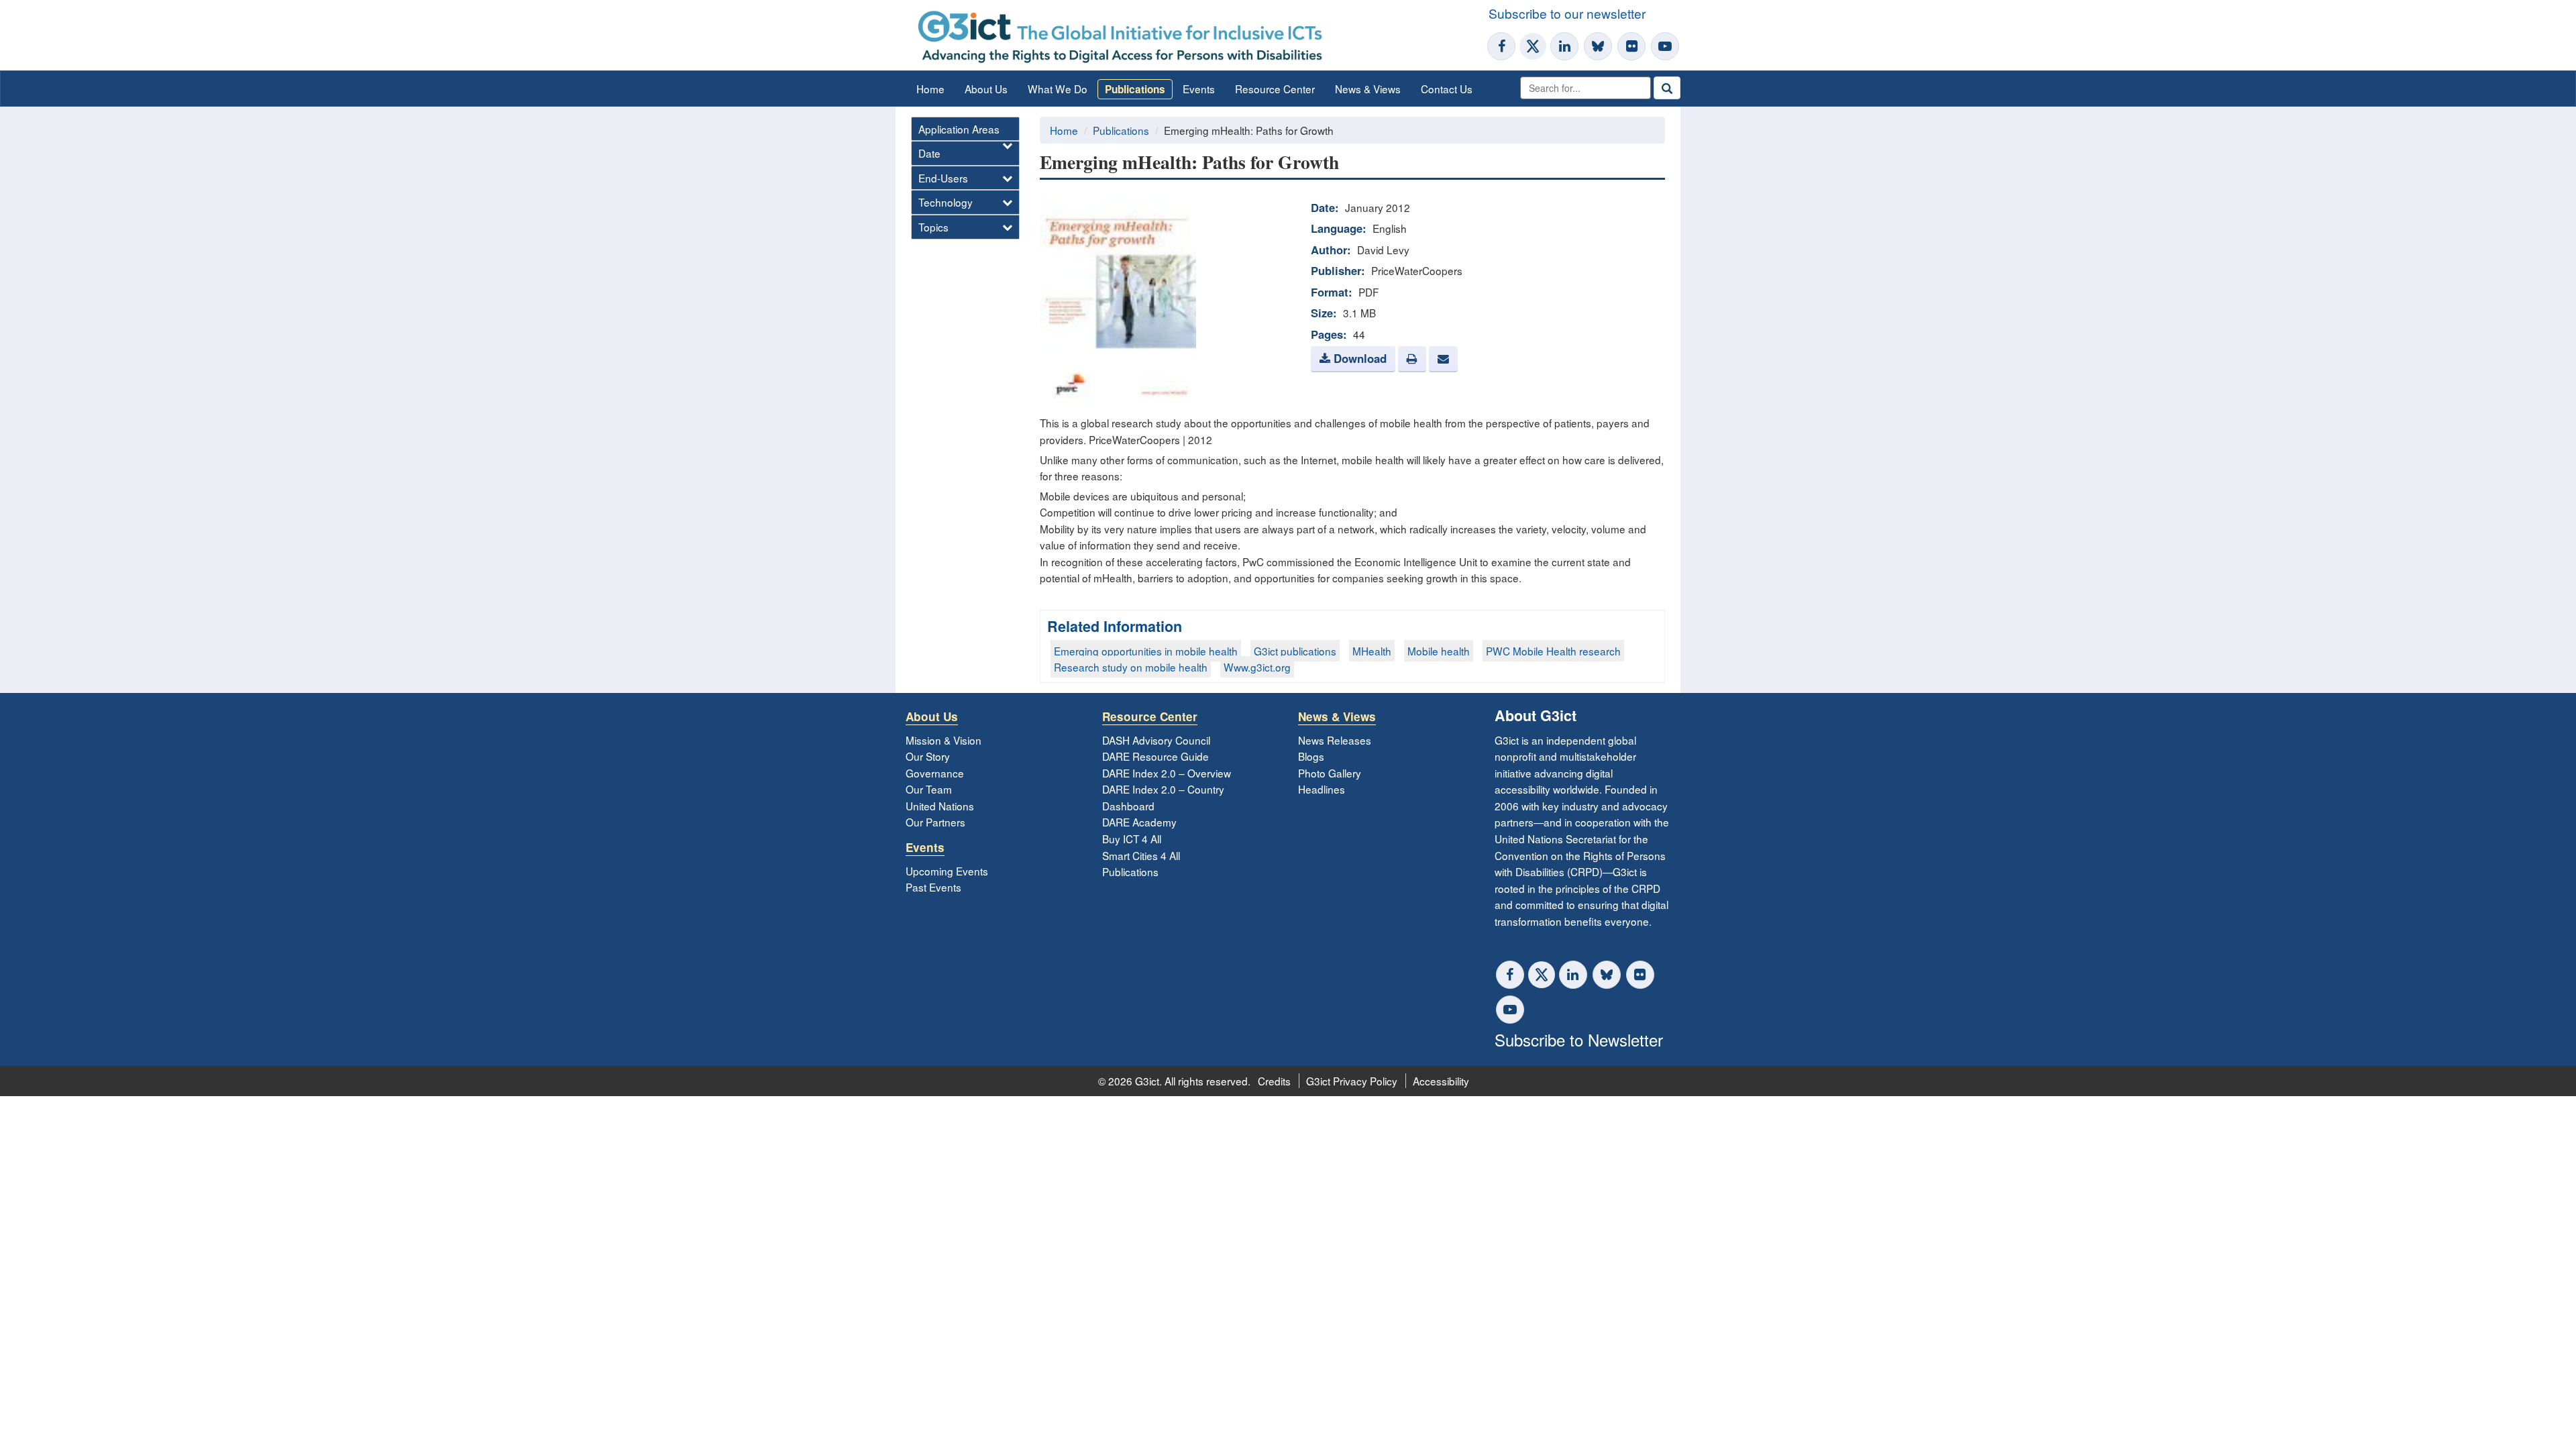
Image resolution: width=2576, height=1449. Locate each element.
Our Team (929, 789)
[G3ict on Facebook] (1501, 46)
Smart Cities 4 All (1141, 855)
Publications (1135, 89)
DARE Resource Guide (1156, 756)
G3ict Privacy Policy (1352, 1081)
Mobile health (1439, 651)
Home (930, 89)
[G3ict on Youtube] (1665, 46)
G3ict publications (1295, 651)
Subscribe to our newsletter (1567, 13)
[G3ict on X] (1533, 46)
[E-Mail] (1443, 359)
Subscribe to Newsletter (1579, 1039)
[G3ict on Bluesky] (1599, 46)
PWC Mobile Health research (1553, 651)
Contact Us (1447, 89)
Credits (1274, 1081)
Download (1358, 358)
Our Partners (935, 822)
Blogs (1311, 756)
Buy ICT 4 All (1132, 839)
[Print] (1412, 359)
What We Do (1058, 89)
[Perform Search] (1667, 88)
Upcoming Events (947, 871)
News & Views (1368, 89)
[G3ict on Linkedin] (1564, 46)
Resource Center (1275, 89)
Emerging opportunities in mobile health (1146, 651)
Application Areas (959, 129)
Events (1199, 89)
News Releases (1335, 740)
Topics (933, 227)
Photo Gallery (1330, 773)
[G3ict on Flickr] (1631, 46)
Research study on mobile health (1131, 667)
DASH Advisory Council (1156, 740)
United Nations (940, 806)
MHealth (1372, 651)
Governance (935, 773)
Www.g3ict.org (1257, 667)
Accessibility (1441, 1081)
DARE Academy (1139, 822)
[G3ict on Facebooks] (1510, 975)
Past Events (933, 887)
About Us (986, 89)
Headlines (1322, 789)
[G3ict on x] (1542, 975)
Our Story (928, 756)
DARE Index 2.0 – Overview (1167, 773)
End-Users (943, 178)
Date (929, 153)
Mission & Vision (944, 740)
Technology (946, 202)
